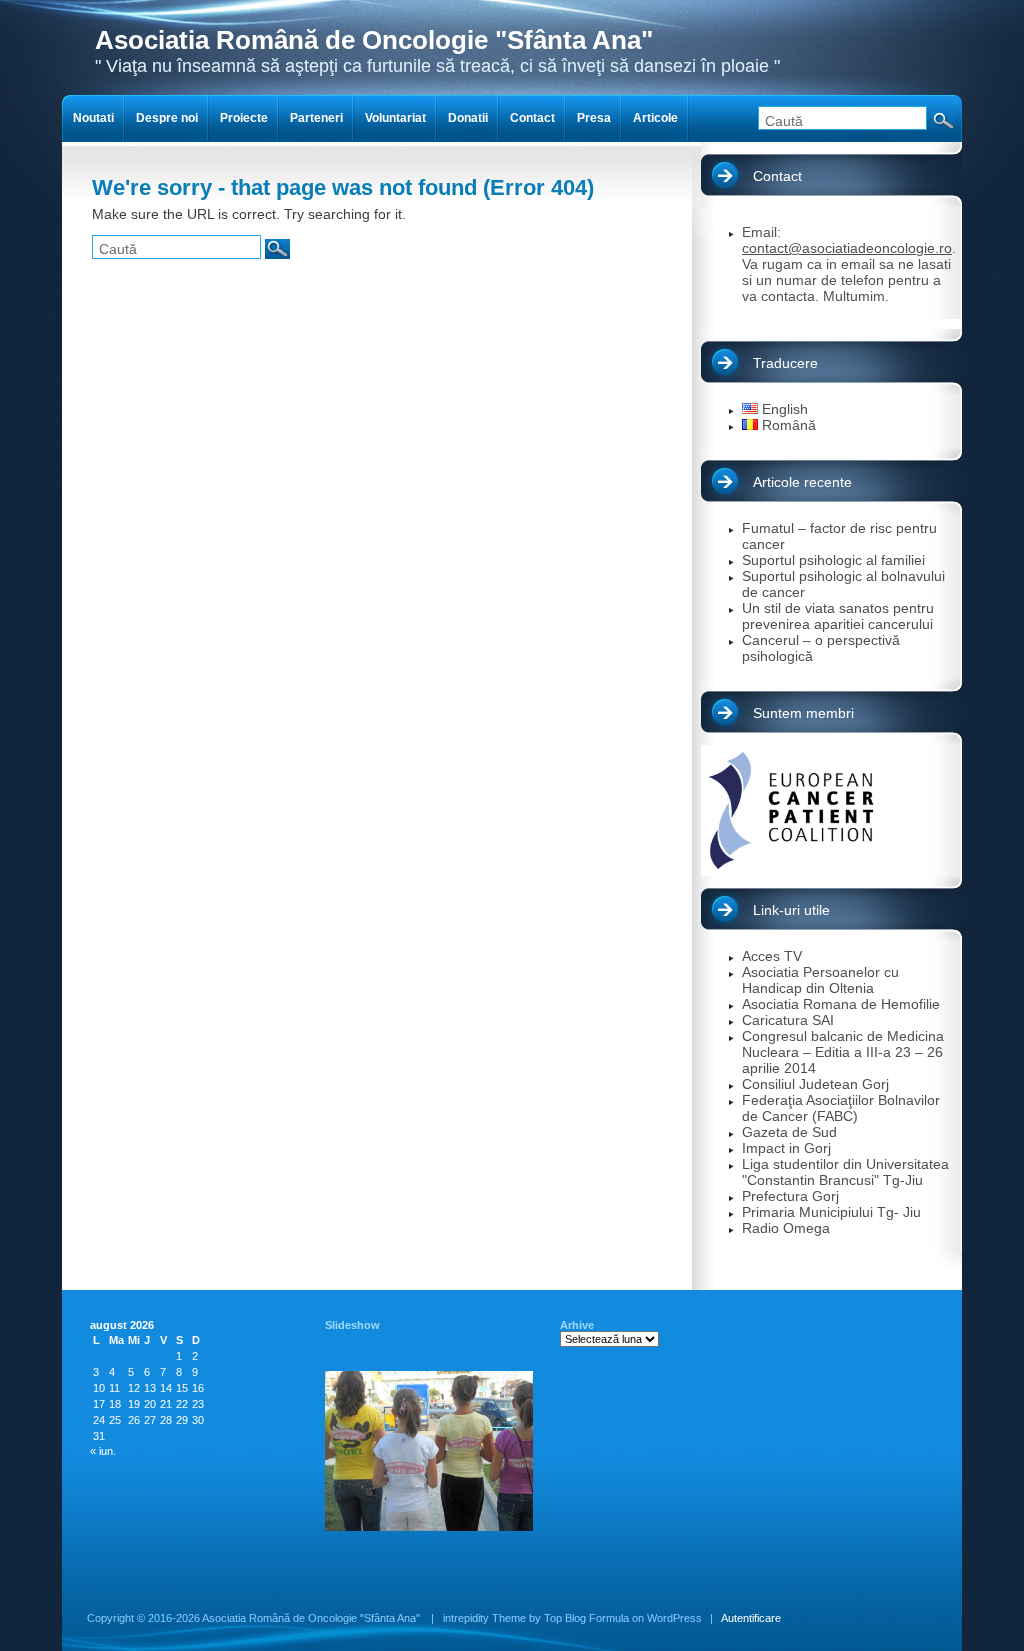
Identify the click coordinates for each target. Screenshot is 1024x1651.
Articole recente (802, 482)
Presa (594, 118)
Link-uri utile (791, 910)
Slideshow (352, 1325)
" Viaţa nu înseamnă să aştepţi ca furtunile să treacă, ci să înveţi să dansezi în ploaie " (437, 50)
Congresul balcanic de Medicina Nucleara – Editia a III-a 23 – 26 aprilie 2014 (843, 1052)
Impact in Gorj (786, 1148)
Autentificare (751, 1618)
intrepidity (466, 1618)
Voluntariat (395, 118)
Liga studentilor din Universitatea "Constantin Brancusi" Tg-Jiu (845, 1172)
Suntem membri (803, 713)
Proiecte (244, 118)
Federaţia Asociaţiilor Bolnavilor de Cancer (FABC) (841, 1108)
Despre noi (167, 118)
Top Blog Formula (586, 1618)
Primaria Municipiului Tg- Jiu (831, 1212)
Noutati (93, 118)
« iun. (103, 1451)
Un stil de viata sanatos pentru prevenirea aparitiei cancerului (838, 616)
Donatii (468, 118)
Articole (655, 118)
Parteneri (316, 118)
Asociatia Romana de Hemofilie (841, 1004)
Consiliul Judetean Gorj (815, 1084)
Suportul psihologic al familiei (833, 560)
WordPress (674, 1618)
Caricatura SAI (788, 1020)
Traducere (785, 363)
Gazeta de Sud (789, 1132)
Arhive (577, 1325)
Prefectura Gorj (790, 1196)
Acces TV (772, 956)
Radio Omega (786, 1228)
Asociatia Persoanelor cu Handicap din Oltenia (820, 980)
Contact (777, 176)
